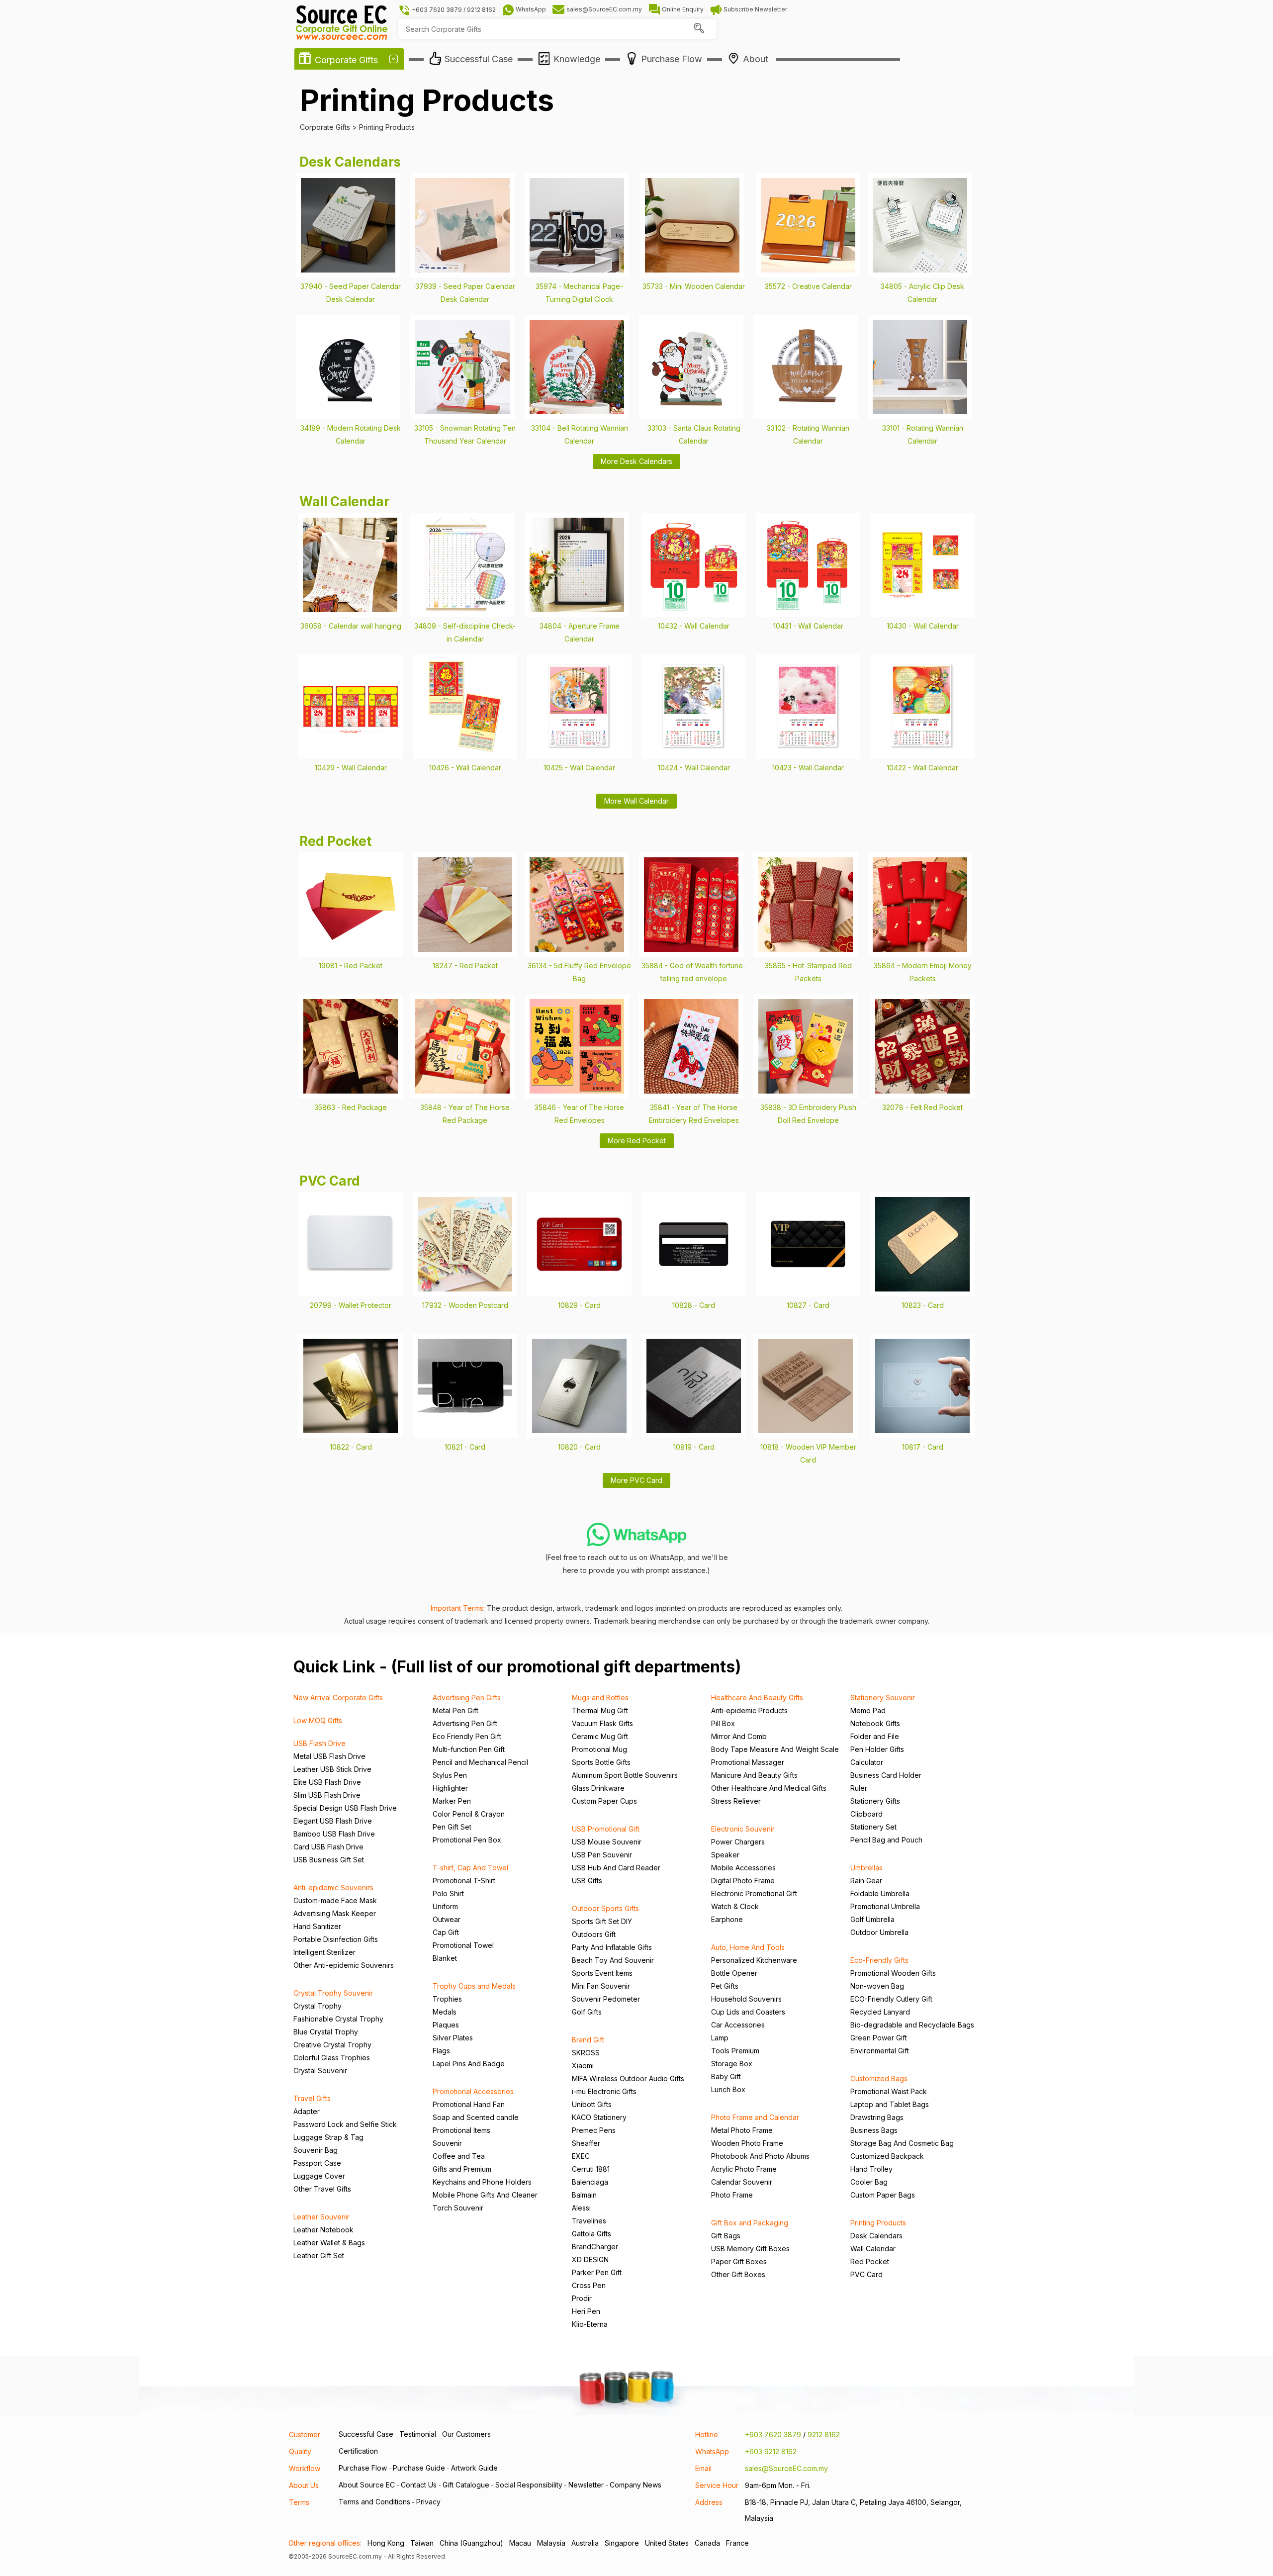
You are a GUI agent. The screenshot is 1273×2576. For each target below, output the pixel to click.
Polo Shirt (448, 1893)
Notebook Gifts (875, 1723)
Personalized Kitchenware (754, 1960)
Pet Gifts (725, 1986)
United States (667, 2543)
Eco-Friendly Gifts (879, 1960)
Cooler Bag (869, 2182)
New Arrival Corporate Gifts (338, 1698)
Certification (358, 2451)
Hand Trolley (871, 2169)
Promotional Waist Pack (889, 2091)
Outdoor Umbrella (879, 1932)
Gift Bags (726, 2236)
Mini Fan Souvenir (601, 1986)
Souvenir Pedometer (606, 1999)
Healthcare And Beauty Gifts (757, 1698)
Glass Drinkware (598, 1788)
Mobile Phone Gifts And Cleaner (485, 2195)
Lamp (720, 2038)
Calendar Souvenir (742, 2182)
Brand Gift (588, 2040)
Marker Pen (452, 1801)
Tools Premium (735, 2051)
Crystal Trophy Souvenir (333, 1993)
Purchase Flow (363, 2468)
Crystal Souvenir (320, 2070)
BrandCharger (595, 2247)
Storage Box (732, 2064)
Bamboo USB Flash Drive (334, 1834)
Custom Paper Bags (883, 2195)
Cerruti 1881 (591, 2169)
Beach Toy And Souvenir (613, 1960)
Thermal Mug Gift (600, 1710)
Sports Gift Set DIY (602, 1921)
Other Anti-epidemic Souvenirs (344, 1965)
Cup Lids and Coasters (748, 2012)
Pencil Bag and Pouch (886, 1840)
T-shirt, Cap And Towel (470, 1868)
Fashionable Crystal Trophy (338, 2019)
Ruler (859, 1788)
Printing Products (878, 2223)
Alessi (581, 2208)
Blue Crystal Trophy (326, 2032)
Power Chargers (738, 1842)
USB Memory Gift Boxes (750, 2249)
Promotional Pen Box (467, 1840)
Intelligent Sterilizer (324, 1952)
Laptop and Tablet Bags (890, 2104)
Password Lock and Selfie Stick (345, 2124)
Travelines (589, 2221)
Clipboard (866, 1814)
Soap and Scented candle (476, 2117)
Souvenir (447, 2143)
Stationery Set (873, 1827)
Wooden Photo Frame (747, 2143)
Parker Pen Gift (597, 2272)
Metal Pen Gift (455, 1710)
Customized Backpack (887, 2156)
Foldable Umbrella (880, 1893)
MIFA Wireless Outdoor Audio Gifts (628, 2078)
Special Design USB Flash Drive (345, 1808)
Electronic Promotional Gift (754, 1893)
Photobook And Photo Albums (760, 2156)
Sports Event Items (602, 1973)
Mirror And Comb (739, 1736)
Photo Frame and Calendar (755, 2117)
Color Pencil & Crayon (469, 1814)
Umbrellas (866, 1868)
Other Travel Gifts (322, 2189)
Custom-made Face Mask (335, 1900)
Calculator (867, 1762)
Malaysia (551, 2543)
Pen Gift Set (452, 1827)
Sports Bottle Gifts (601, 1762)
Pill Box (723, 1723)
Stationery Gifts (875, 1801)
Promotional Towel (463, 1945)
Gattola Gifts (591, 2234)
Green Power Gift (879, 2038)
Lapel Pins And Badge (469, 2064)
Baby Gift (726, 2076)
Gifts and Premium (462, 2169)
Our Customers (466, 2434)
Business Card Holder (886, 1775)
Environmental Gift (880, 2051)
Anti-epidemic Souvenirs (333, 1887)
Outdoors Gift (594, 1934)
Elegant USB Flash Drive (333, 1821)
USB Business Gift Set (329, 1860)
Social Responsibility (529, 2485)
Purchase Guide (419, 2468)
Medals (445, 2012)
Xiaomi (583, 2066)
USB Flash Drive (319, 1743)
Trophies (447, 1999)
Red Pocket (870, 2261)
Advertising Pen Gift (465, 1723)
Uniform (445, 1906)
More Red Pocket (637, 1141)
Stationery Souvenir (883, 1698)
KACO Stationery (599, 2117)
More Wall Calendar (636, 801)
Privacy (428, 2502)
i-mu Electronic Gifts (604, 2091)
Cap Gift (446, 1932)
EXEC (581, 2156)
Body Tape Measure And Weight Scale (775, 1749)
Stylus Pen (450, 1775)
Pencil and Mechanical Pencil (480, 1762)
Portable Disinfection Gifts (336, 1939)
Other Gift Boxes (738, 2274)
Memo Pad (868, 1710)
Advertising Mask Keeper (335, 1913)
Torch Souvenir (458, 2208)
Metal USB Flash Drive (329, 1756)
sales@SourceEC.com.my (786, 2468)
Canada (707, 2543)
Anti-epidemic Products (749, 1710)
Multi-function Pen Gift (469, 1749)
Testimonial (418, 2434)
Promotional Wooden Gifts (893, 1973)
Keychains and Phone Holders (482, 2182)
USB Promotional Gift (606, 1829)
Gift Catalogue (466, 2485)
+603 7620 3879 (773, 2435)
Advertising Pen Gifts (467, 1698)
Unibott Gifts (592, 2104)
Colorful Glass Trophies (332, 2058)
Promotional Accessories (473, 2091)
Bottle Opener (734, 1973)
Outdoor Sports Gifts (605, 1908)
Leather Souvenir (321, 2217)
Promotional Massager (748, 1762)
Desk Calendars (876, 2236)
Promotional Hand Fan (469, 2104)
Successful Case (366, 2434)
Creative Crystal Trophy (332, 2045)
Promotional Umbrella (885, 1906)
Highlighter (450, 1788)
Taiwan (422, 2543)
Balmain (584, 2195)
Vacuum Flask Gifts (602, 1723)
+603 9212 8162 (771, 2451)
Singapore (622, 2543)
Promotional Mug (599, 1749)
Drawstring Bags (877, 2117)
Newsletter (586, 2485)
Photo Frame (732, 2195)
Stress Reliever (736, 1801)
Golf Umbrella (872, 1919)
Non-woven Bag (877, 1986)
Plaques (446, 2025)
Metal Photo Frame (742, 2130)
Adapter (307, 2111)
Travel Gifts (312, 2098)
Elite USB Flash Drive (327, 1782)
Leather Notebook (323, 2230)
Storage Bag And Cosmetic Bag (902, 2143)
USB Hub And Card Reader (616, 1868)
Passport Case (317, 2163)
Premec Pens (594, 2130)
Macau (520, 2543)
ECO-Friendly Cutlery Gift (891, 1999)
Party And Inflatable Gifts (612, 1947)
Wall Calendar (873, 2249)
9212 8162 (824, 2435)
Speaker (725, 1855)
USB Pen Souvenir (602, 1855)
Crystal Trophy (318, 2006)
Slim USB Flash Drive (327, 1795)
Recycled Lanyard (880, 2012)
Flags (441, 2051)
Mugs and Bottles (600, 1698)
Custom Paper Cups (604, 1801)
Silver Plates (453, 2038)
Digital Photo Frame (743, 1881)
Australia (585, 2543)
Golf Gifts (587, 2012)
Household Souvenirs (746, 1999)
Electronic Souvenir (743, 1829)
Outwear (447, 1919)
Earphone (727, 1919)
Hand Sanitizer (317, 1926)
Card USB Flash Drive (328, 1847)
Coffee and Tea (459, 2156)
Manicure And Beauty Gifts (754, 1775)
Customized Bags (879, 2078)
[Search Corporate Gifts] (699, 29)
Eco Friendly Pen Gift (467, 1736)
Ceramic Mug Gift (600, 1736)
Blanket (445, 1958)
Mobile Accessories (743, 1868)
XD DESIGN (590, 2259)
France (737, 2543)
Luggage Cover (319, 2176)
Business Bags (874, 2130)
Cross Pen (589, 2285)
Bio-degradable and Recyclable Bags (912, 2025)
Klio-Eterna (590, 2324)
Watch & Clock (735, 1906)
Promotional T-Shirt (464, 1881)
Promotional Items (461, 2130)
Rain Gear (866, 1881)
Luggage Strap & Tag (328, 2137)
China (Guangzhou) (471, 2543)
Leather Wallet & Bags (329, 2243)
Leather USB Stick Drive (332, 1769)
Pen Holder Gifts (877, 1749)
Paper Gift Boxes (739, 2261)
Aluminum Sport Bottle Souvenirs (625, 1775)
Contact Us (419, 2485)
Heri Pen (586, 2311)
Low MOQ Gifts (318, 1720)
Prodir (582, 2298)
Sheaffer (586, 2143)
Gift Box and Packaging (750, 2223)
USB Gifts (587, 1881)
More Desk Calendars (636, 461)
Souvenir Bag (316, 2150)
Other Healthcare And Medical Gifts (769, 1788)
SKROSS (586, 2053)
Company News (636, 2485)
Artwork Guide (474, 2468)
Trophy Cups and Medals (474, 1986)
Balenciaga (590, 2182)
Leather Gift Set (319, 2255)
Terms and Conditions (374, 2502)
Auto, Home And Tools (748, 1947)
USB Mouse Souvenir (607, 1842)
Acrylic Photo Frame (744, 2169)
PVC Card (866, 2274)
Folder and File (875, 1736)
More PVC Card (636, 1480)
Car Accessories (738, 2025)
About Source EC (367, 2485)
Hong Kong (386, 2543)
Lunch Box (728, 2089)
